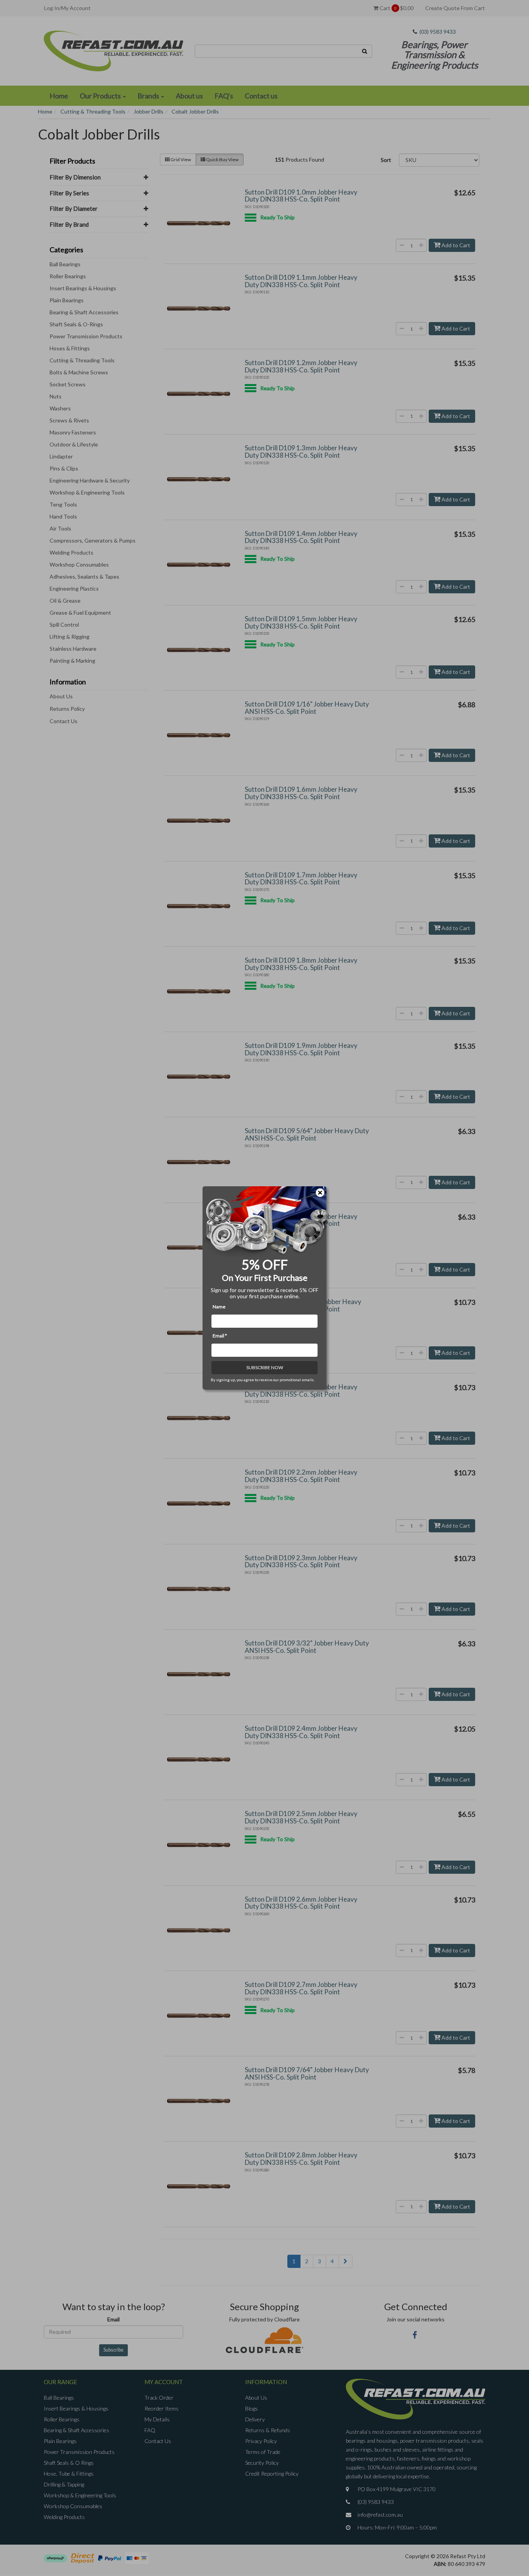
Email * (220, 1336)
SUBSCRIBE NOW (265, 1367)
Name (219, 1307)
